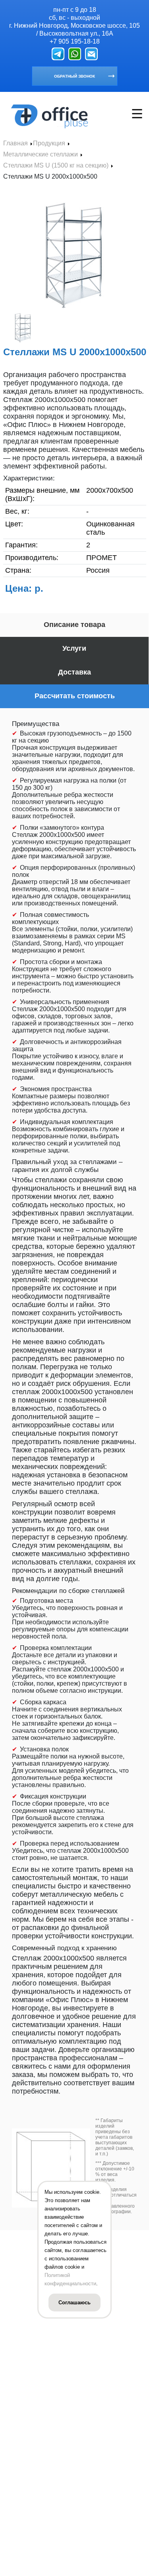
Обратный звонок (74, 76)
